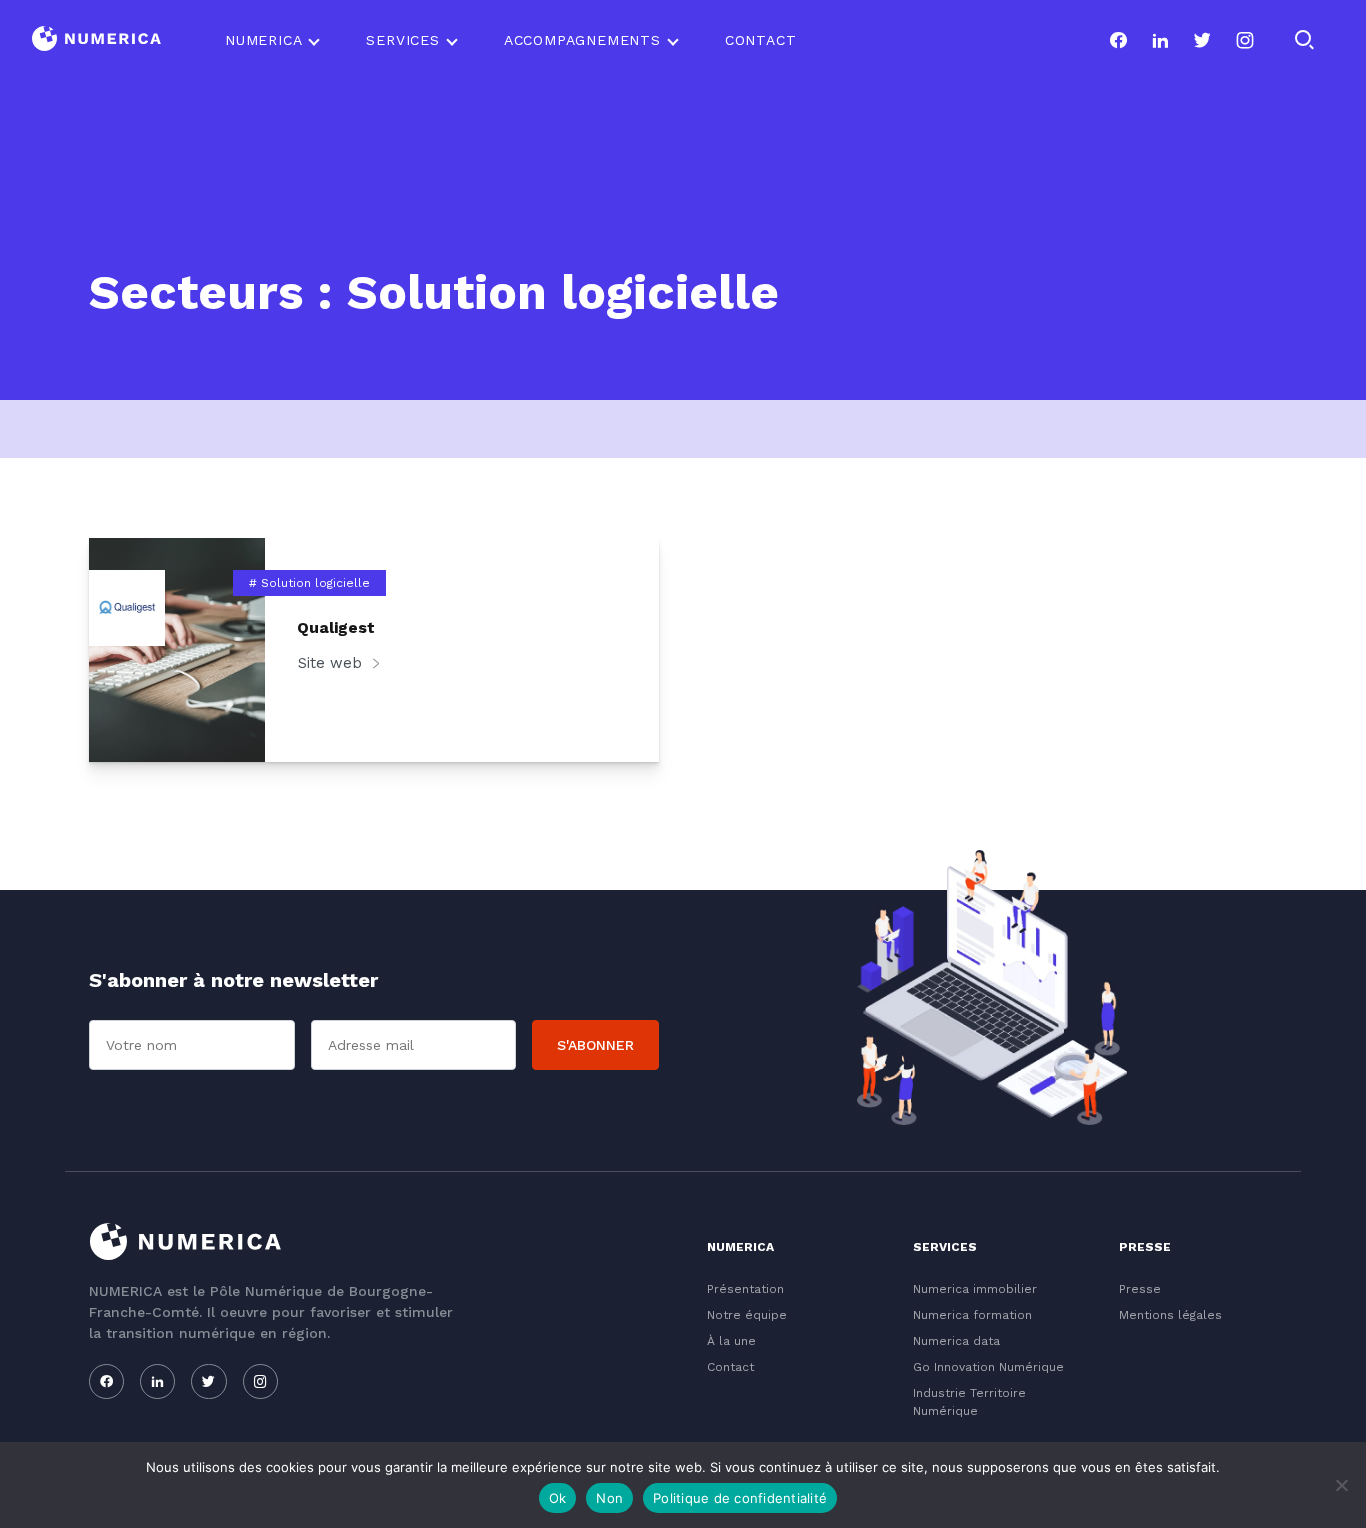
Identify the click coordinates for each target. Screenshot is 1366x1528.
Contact (761, 40)
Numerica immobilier (975, 1289)
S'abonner (595, 1045)
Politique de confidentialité (740, 1498)
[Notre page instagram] (1245, 40)
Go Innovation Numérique (988, 1367)
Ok (558, 1498)
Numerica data (956, 1341)
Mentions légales (1170, 1315)
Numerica (263, 40)
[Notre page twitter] (1202, 40)
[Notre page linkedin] (1160, 40)
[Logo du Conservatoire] (96, 40)
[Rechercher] (1304, 40)
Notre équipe (747, 1315)
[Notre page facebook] (1118, 40)
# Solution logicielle (309, 583)
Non (609, 1498)
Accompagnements (582, 40)
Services (402, 40)
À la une (731, 1341)
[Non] (1341, 1485)
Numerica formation (972, 1315)
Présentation (745, 1289)
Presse (1140, 1289)
